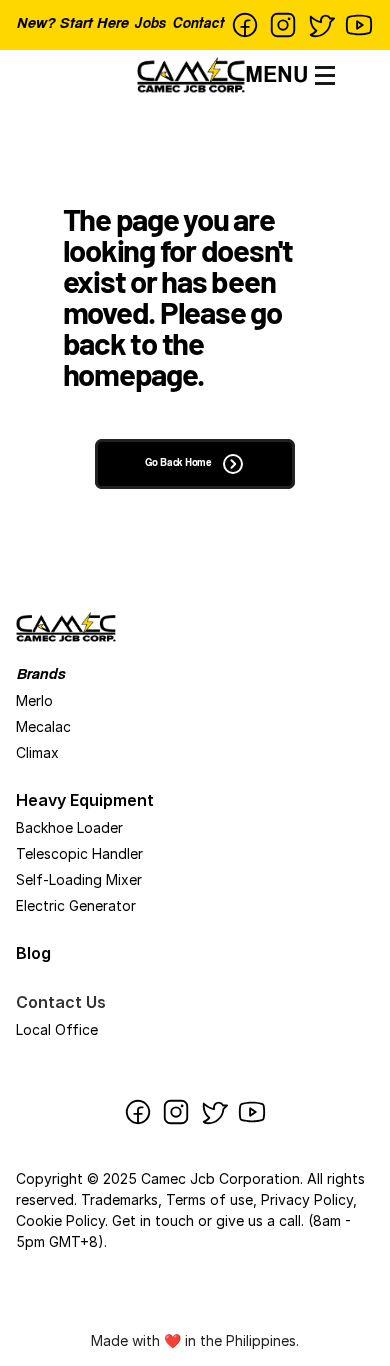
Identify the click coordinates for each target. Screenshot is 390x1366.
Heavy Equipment (85, 800)
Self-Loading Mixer (79, 879)
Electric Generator (76, 905)
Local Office (57, 1029)
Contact (198, 25)
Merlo (34, 700)
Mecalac (43, 726)
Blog (33, 953)
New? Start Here (72, 24)
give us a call (258, 1220)
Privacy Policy (307, 1199)
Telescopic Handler (79, 853)
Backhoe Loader (69, 827)
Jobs (149, 25)
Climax (37, 752)
